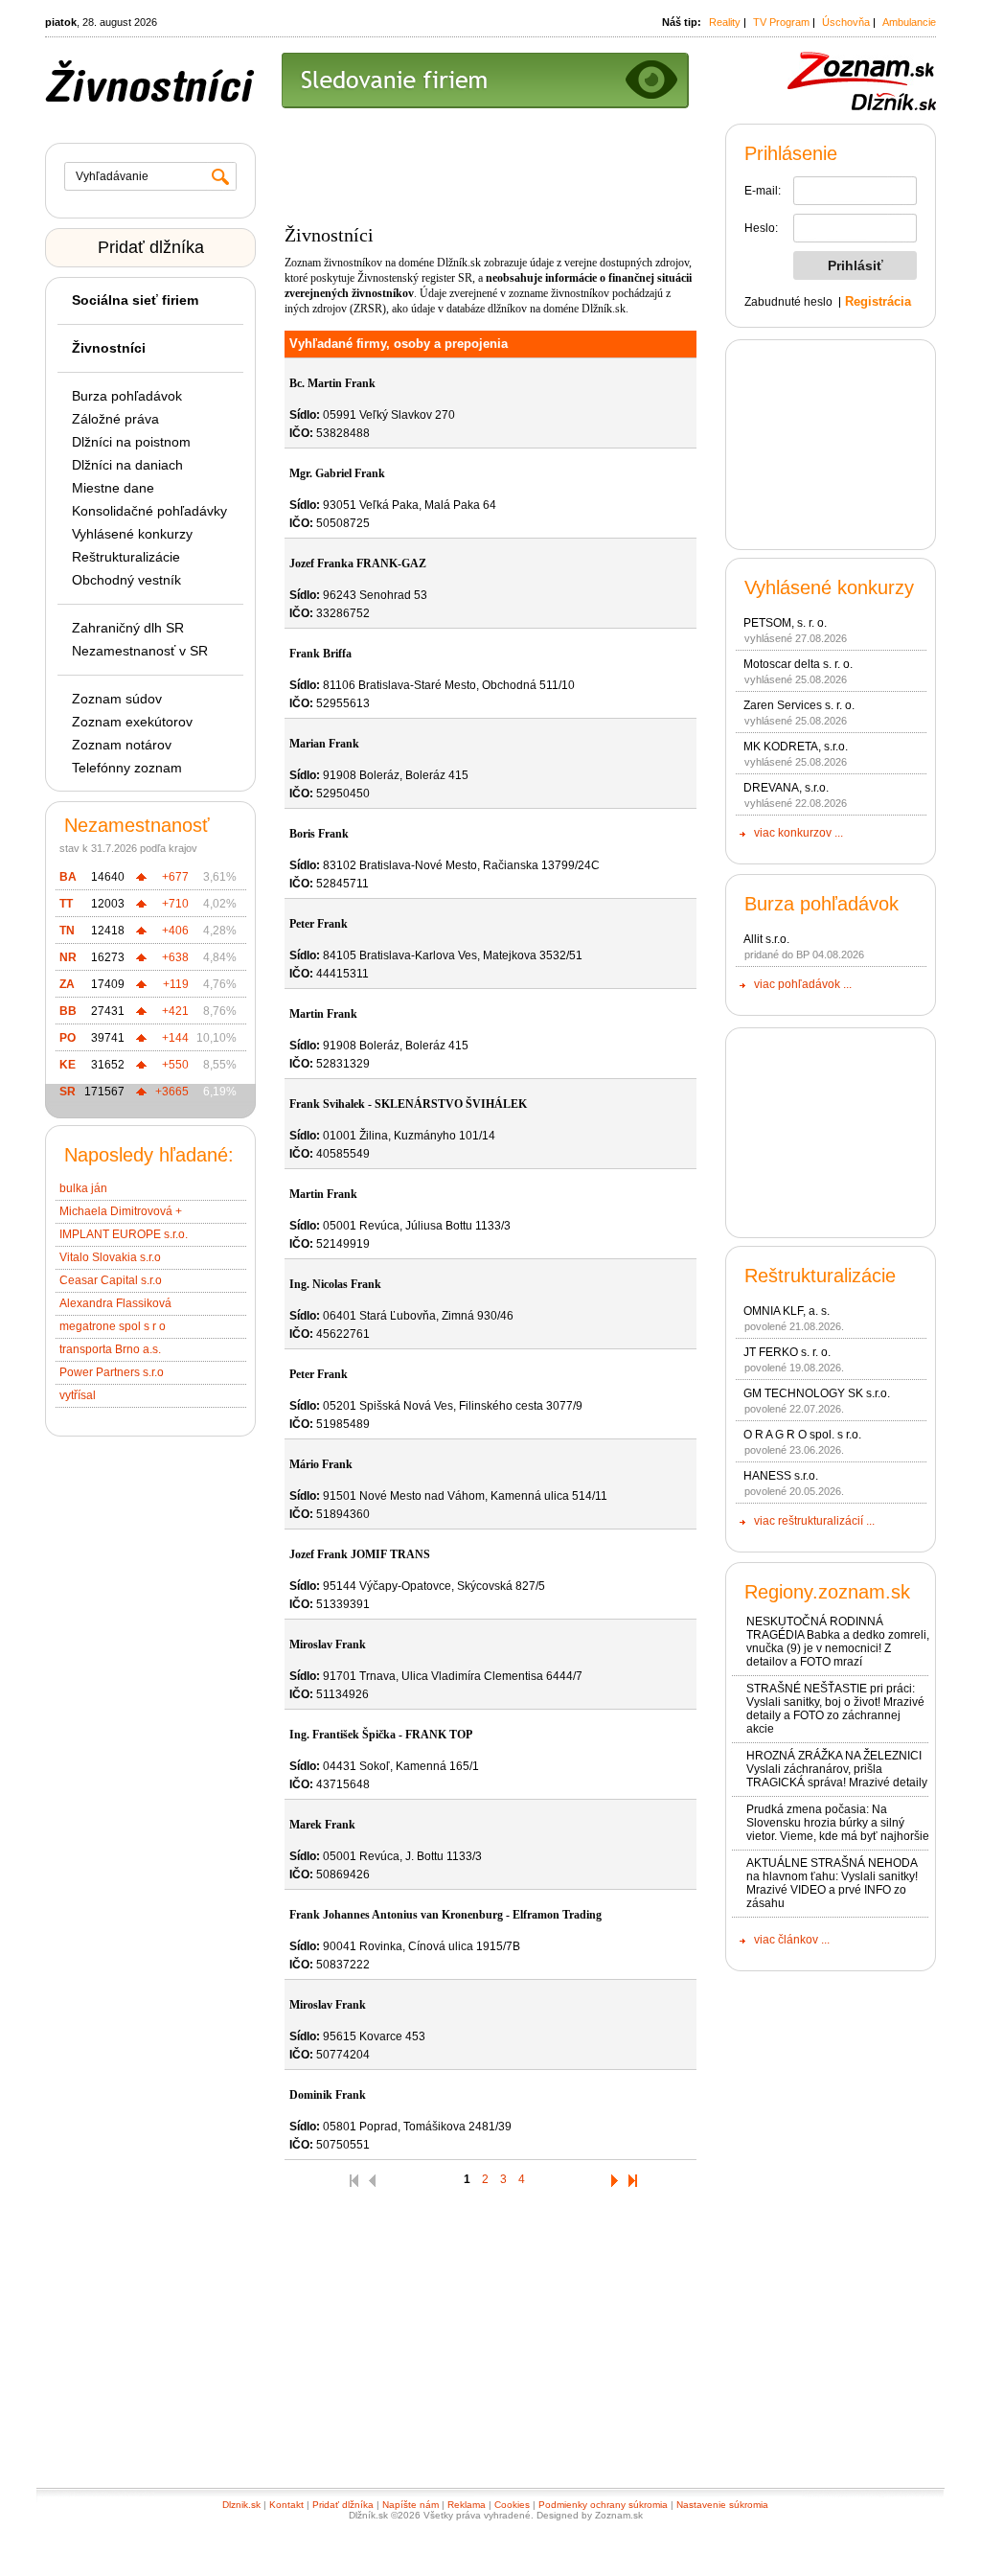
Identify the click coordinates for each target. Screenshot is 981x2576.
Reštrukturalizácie (126, 557)
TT (66, 904)
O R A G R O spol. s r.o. (802, 1435)
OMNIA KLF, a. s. (787, 1311)
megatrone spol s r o (113, 1326)
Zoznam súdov (117, 699)
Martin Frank (323, 1014)
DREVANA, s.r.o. (786, 788)
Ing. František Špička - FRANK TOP (381, 1735)
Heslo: (761, 228)
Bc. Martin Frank (332, 383)
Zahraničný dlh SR (128, 628)
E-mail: (763, 191)
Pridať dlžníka (151, 247)
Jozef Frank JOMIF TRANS (360, 1554)
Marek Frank (322, 1825)
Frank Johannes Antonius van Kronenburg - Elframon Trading (445, 1915)
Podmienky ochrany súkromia (603, 2505)
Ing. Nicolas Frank (335, 1284)
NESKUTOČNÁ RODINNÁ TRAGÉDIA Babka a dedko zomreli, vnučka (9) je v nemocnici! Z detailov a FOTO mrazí (838, 1642)
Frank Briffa (320, 654)
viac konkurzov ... (798, 833)
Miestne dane (113, 488)
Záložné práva (115, 419)
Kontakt (286, 2505)
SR (68, 1092)
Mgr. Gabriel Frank (337, 473)
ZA (67, 984)
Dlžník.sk (459, 263)
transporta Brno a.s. (110, 1349)
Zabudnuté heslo (788, 302)
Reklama (467, 2505)
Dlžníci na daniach (127, 465)
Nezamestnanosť (137, 825)
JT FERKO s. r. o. (787, 1352)
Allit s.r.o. (766, 939)
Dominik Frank (328, 2095)
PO (68, 1038)
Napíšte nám (411, 2505)
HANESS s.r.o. (781, 1476)
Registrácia (878, 301)
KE (68, 1065)
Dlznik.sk (241, 2505)
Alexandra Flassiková (115, 1303)
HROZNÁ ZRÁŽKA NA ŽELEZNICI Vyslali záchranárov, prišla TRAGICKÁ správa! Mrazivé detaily (837, 1769)
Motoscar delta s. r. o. (798, 664)
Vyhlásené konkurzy (132, 534)
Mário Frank (321, 1464)
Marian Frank (324, 744)
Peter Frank (319, 924)
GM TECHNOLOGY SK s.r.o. (817, 1393)
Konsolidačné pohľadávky (149, 511)
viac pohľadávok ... (803, 984)
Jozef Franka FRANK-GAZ (358, 563)
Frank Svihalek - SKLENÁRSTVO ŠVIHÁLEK (408, 1104)
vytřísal (78, 1395)
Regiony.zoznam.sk (827, 1592)
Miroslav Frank (328, 1644)
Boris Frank (319, 834)
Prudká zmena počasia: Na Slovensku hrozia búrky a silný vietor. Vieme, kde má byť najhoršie (838, 1823)
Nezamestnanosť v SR (140, 651)
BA (68, 877)
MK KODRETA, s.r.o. (796, 747)
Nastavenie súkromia (722, 2505)
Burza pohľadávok (127, 396)
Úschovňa (846, 22)
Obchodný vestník (126, 580)
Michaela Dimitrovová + (121, 1211)
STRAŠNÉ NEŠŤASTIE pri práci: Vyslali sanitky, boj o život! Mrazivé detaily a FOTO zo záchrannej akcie (835, 1709)
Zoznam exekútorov (132, 722)
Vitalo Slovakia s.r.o (110, 1257)
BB (68, 1011)
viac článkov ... (792, 1940)
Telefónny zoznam (127, 768)
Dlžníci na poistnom (131, 442)
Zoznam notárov (122, 745)
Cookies (512, 2505)
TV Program (781, 22)
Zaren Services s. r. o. (799, 705)
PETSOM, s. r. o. (785, 623)
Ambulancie (909, 22)
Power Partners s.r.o (112, 1372)
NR (68, 957)
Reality (725, 22)
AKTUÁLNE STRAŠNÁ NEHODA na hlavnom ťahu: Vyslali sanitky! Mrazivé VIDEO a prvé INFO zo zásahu (832, 1883)
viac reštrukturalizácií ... (814, 1521)
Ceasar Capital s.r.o (111, 1280)
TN (67, 931)
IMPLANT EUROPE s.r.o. (124, 1234)
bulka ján (83, 1188)
